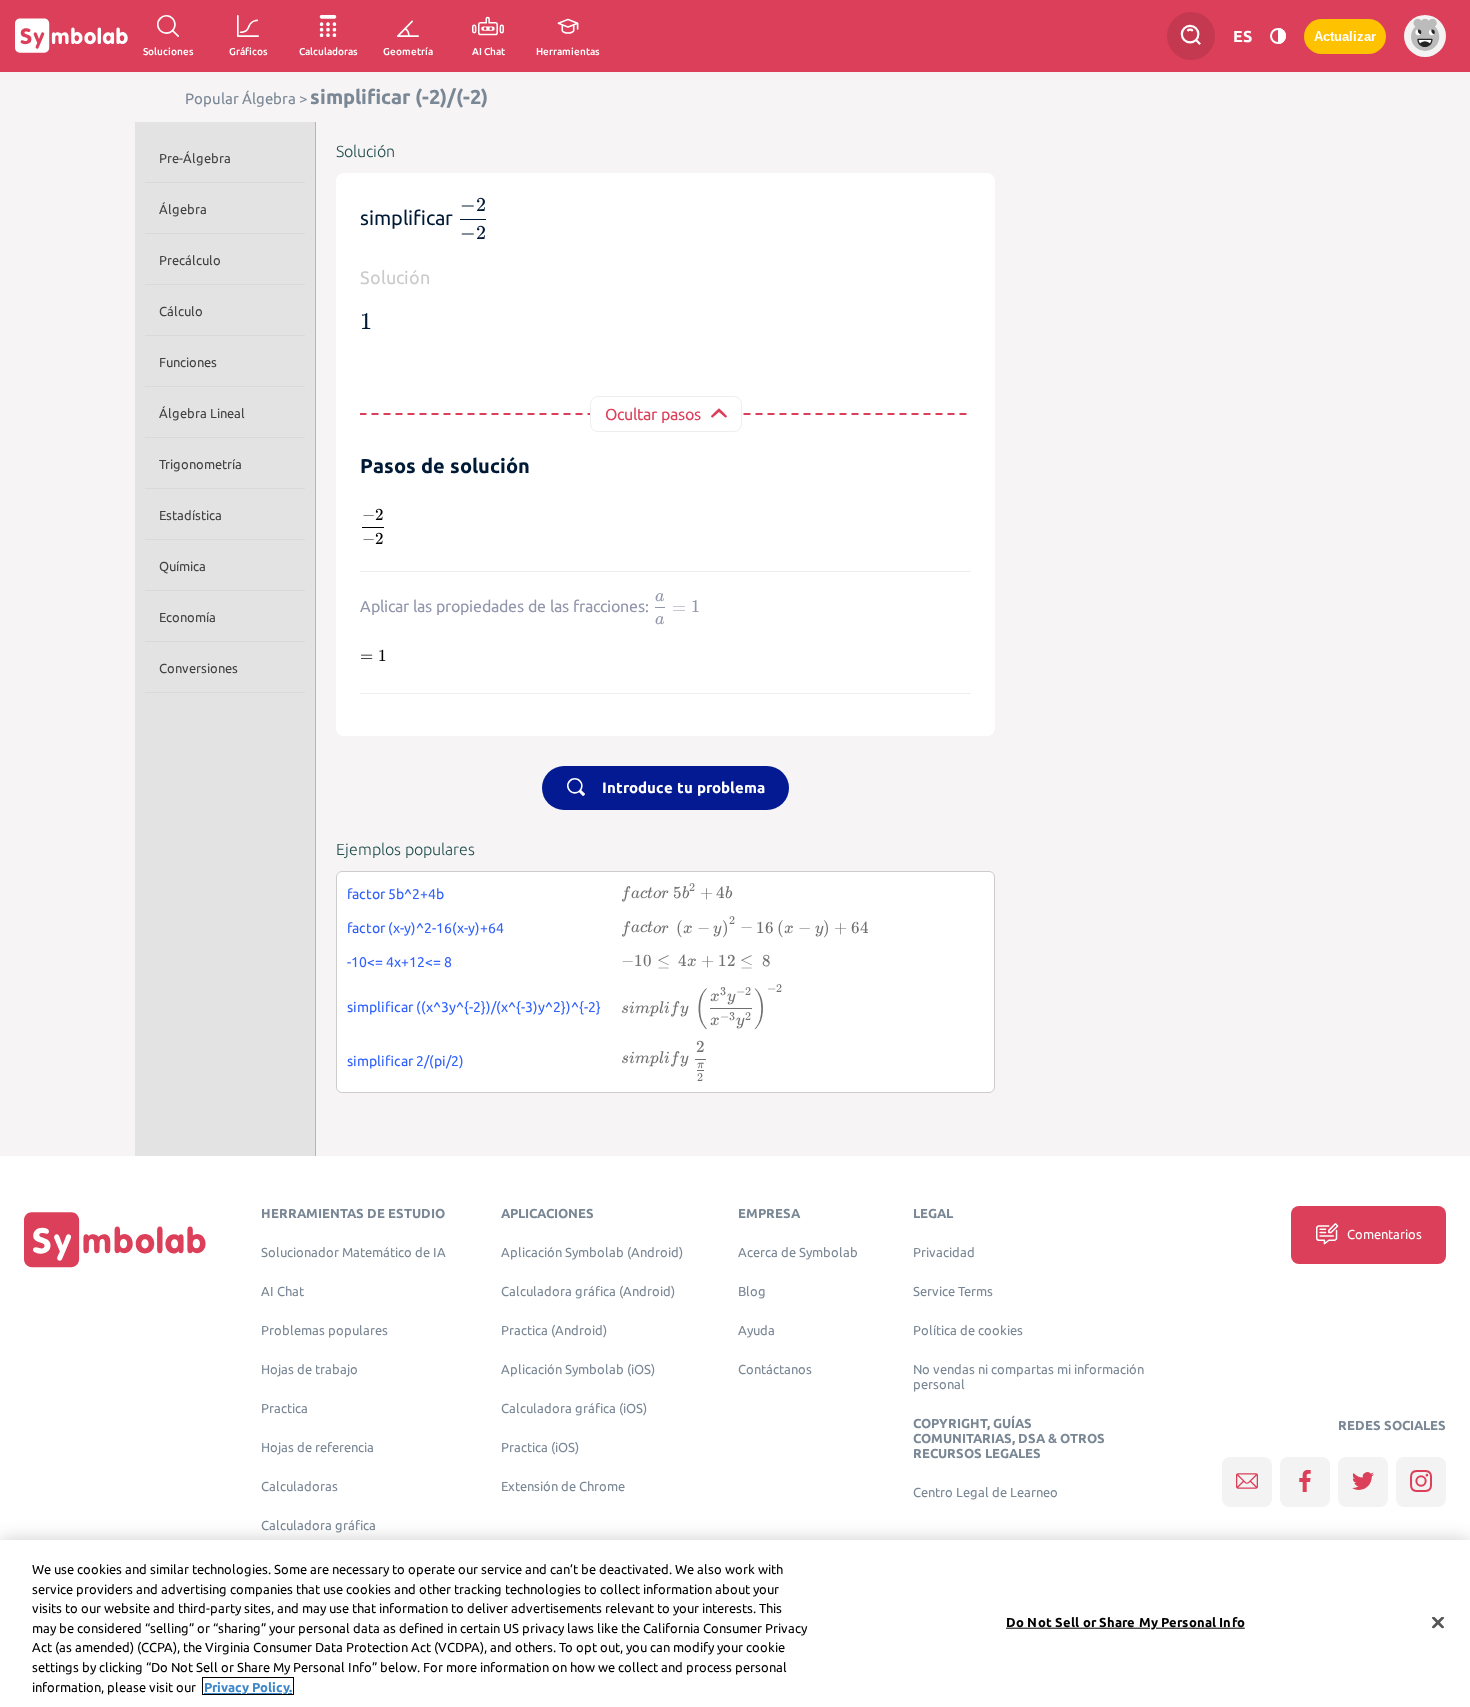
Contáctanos (775, 1369)
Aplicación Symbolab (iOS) (578, 1369)
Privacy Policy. (248, 1686)
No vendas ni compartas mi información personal (1028, 1377)
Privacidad (944, 1252)
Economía (187, 617)
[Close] (1438, 1622)
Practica (284, 1408)
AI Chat (282, 1291)
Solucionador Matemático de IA (353, 1252)
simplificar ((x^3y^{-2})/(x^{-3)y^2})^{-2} (474, 1007)
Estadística (190, 515)
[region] (735, 1623)
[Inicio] (115, 1239)
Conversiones (198, 668)
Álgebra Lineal (202, 413)
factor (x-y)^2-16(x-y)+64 (425, 928)
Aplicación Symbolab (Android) (592, 1252)
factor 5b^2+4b (395, 894)
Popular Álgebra (240, 98)
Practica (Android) (554, 1330)
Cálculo (181, 311)
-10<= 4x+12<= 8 (399, 962)
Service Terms (953, 1291)
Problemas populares (324, 1330)
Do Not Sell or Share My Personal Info (1125, 1621)
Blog (752, 1291)
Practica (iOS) (540, 1447)
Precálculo (190, 260)
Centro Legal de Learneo (985, 1492)
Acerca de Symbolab (798, 1252)
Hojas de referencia (317, 1447)
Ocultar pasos (653, 414)
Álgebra (183, 209)
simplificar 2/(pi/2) (405, 1061)
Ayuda (756, 1330)
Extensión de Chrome (563, 1486)
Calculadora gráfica (318, 1525)
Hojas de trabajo (309, 1369)
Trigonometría (200, 464)
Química (182, 566)
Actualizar (1345, 36)
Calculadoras (299, 1486)
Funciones (188, 362)
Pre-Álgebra (195, 158)
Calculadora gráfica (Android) (588, 1291)
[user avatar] (1425, 36)
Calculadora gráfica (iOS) (574, 1408)
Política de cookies (968, 1330)
